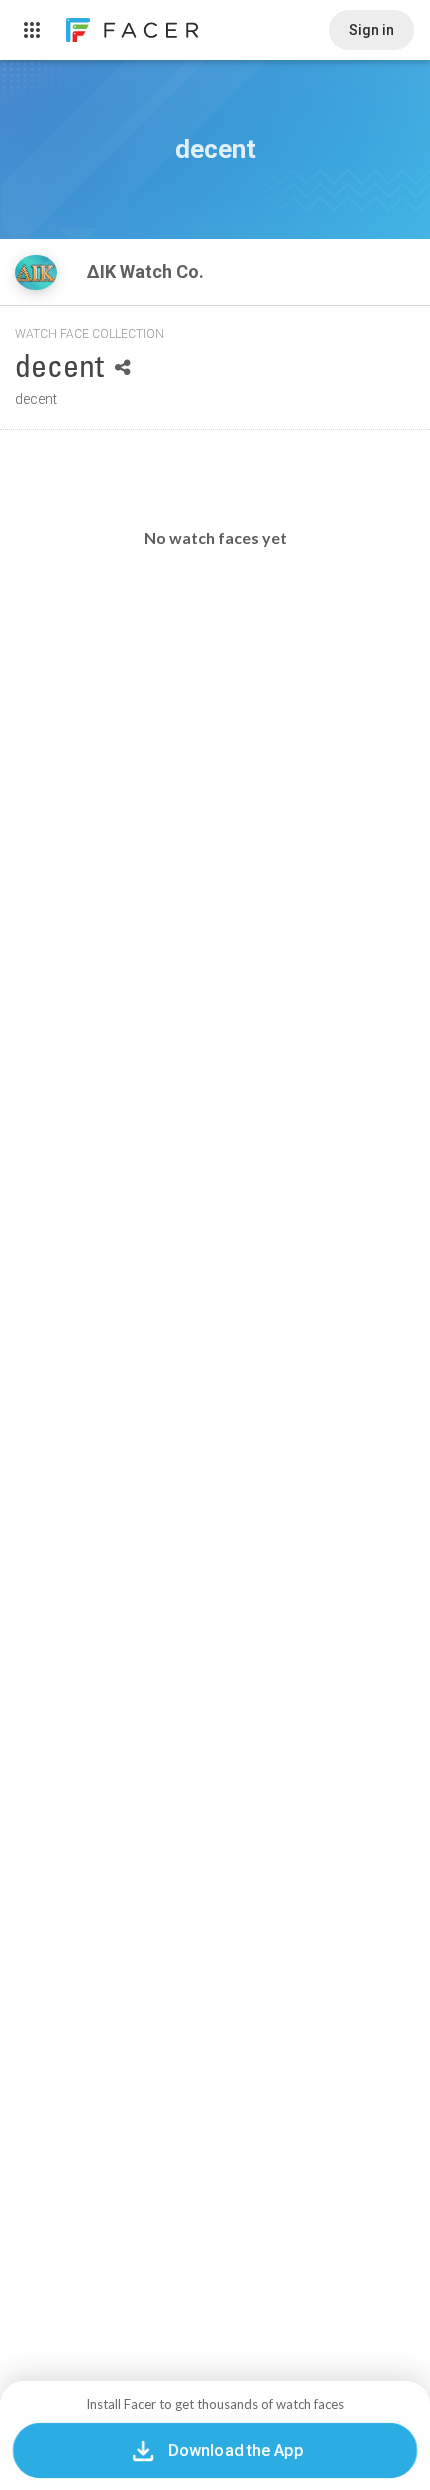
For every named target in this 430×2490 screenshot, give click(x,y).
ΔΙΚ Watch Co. (147, 271)
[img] (36, 272)
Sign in (371, 30)
